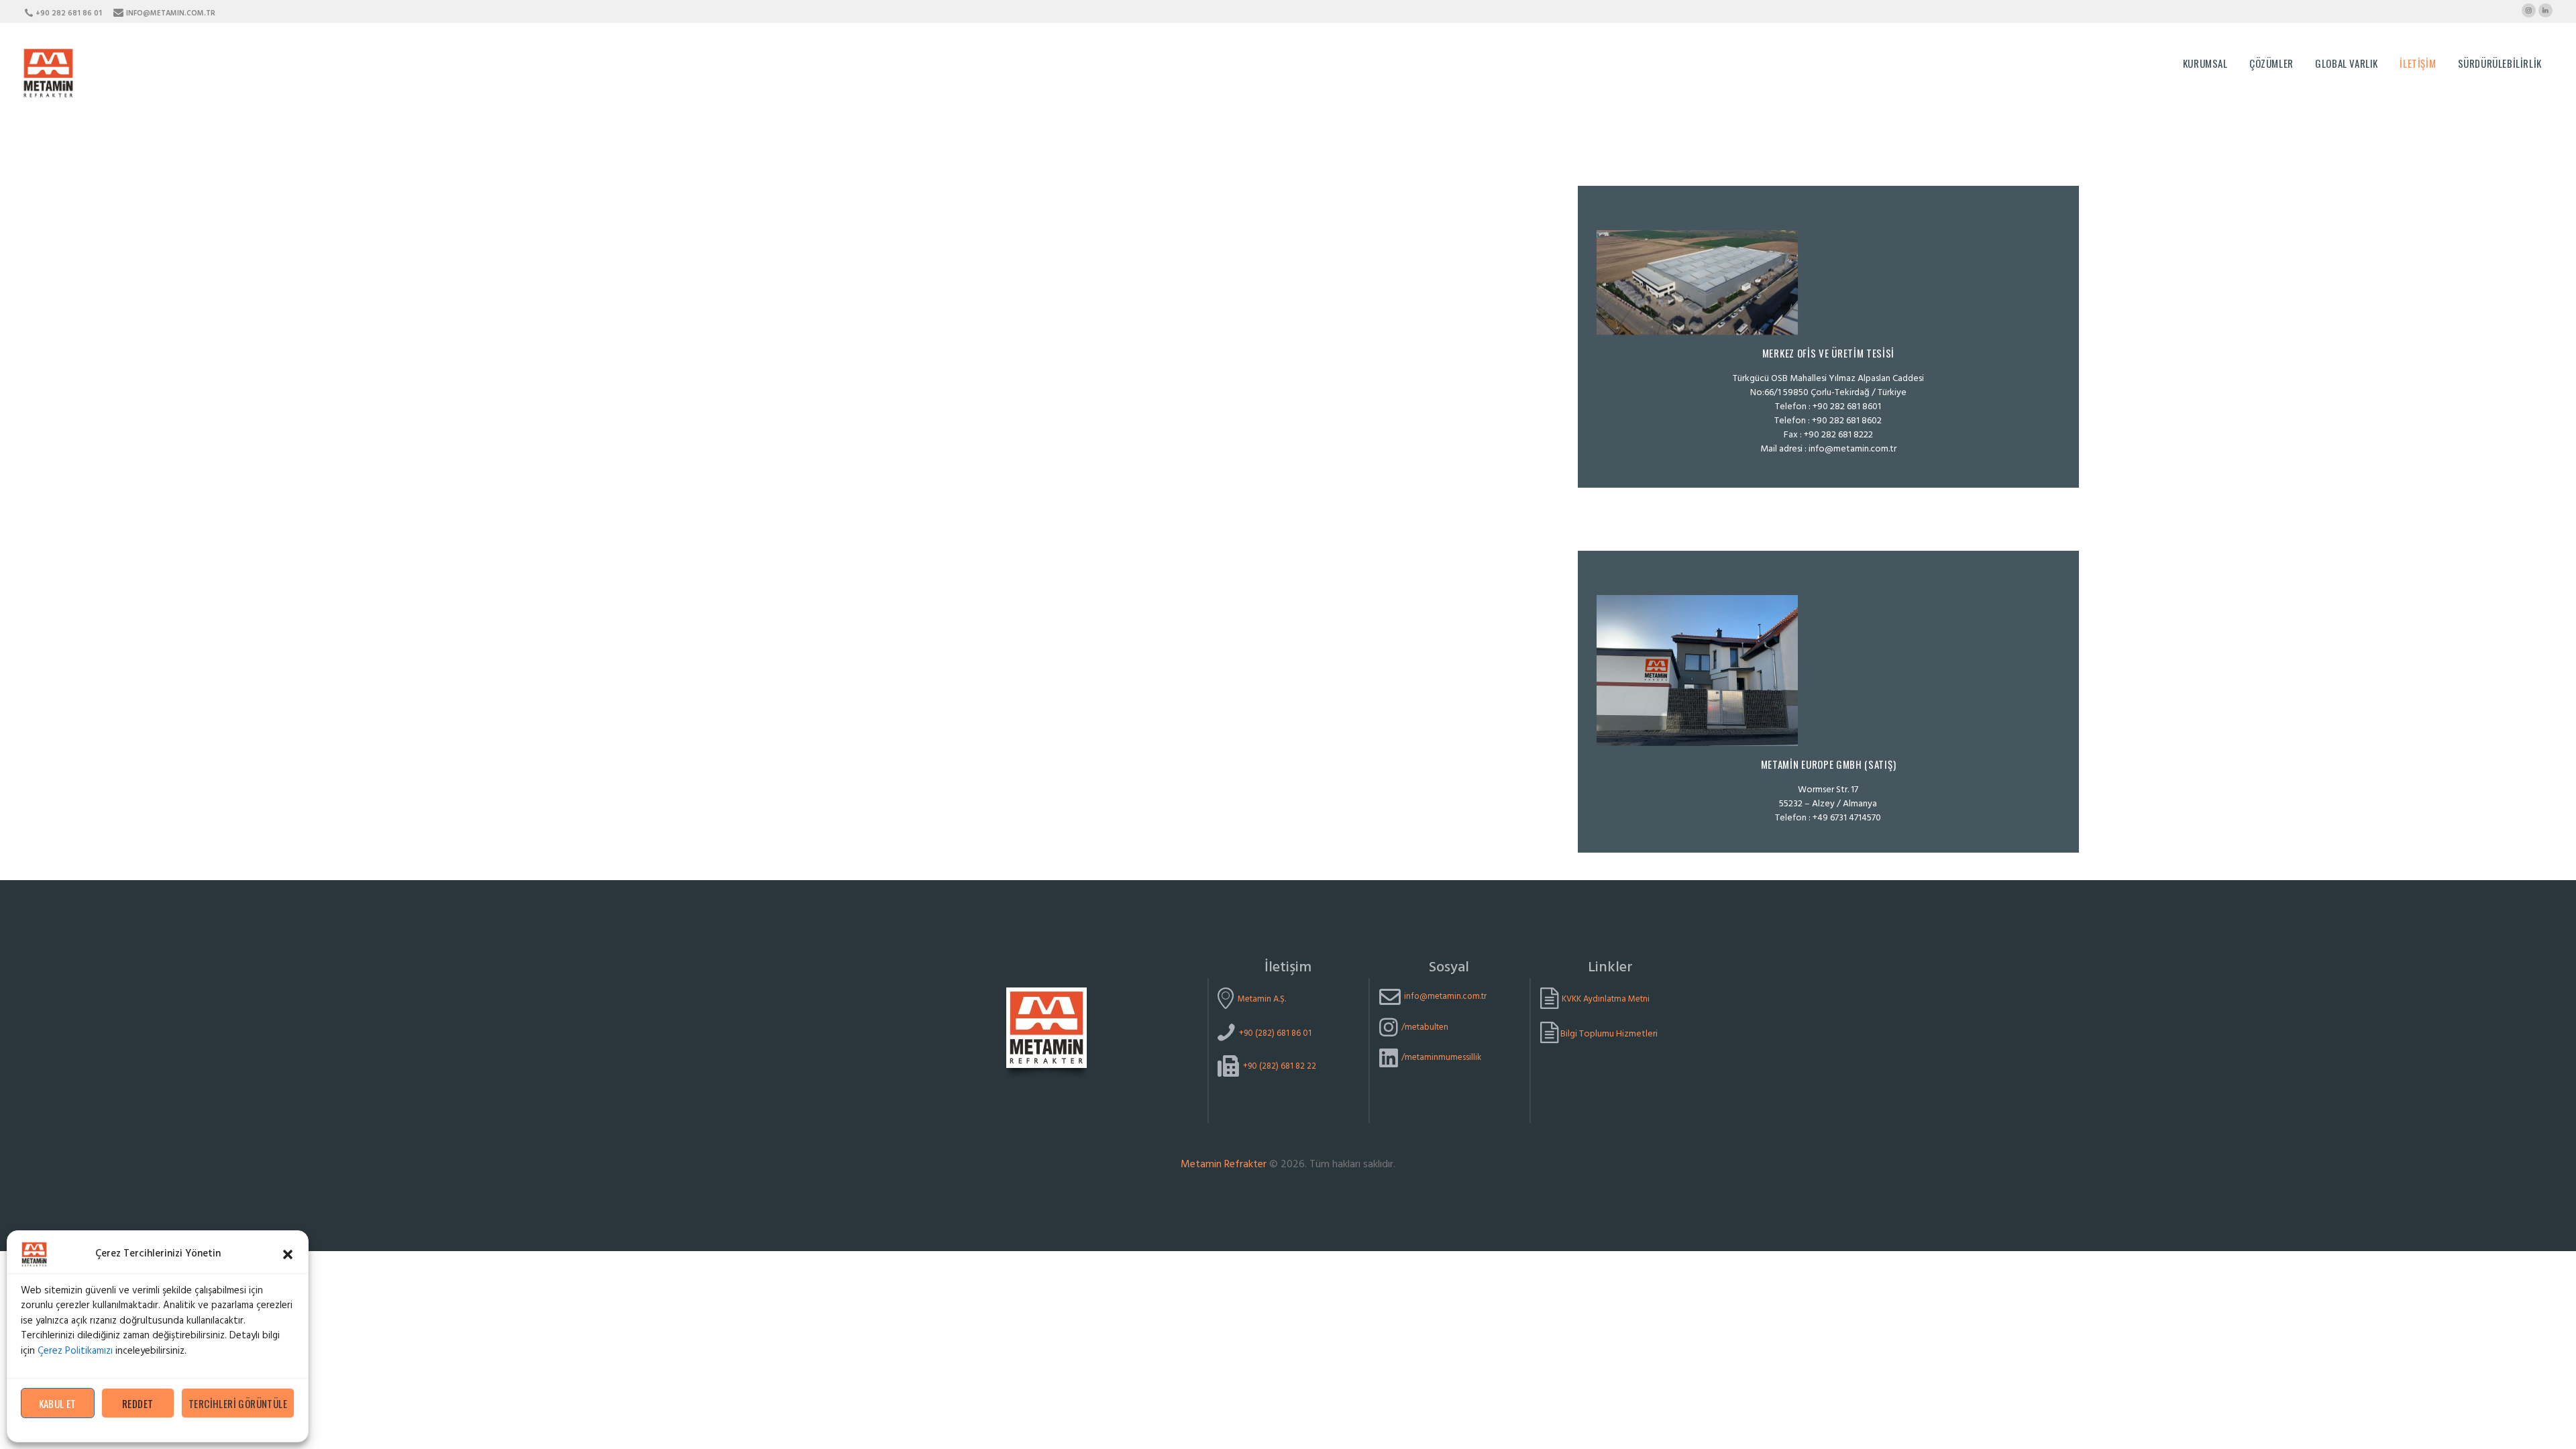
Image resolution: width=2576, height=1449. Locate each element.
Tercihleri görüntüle (238, 1403)
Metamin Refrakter (1224, 1165)
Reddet (138, 1403)
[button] (288, 1254)
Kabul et (58, 1403)
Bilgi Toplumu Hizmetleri (1608, 1034)
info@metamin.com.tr (1853, 449)
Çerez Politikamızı (75, 1351)
